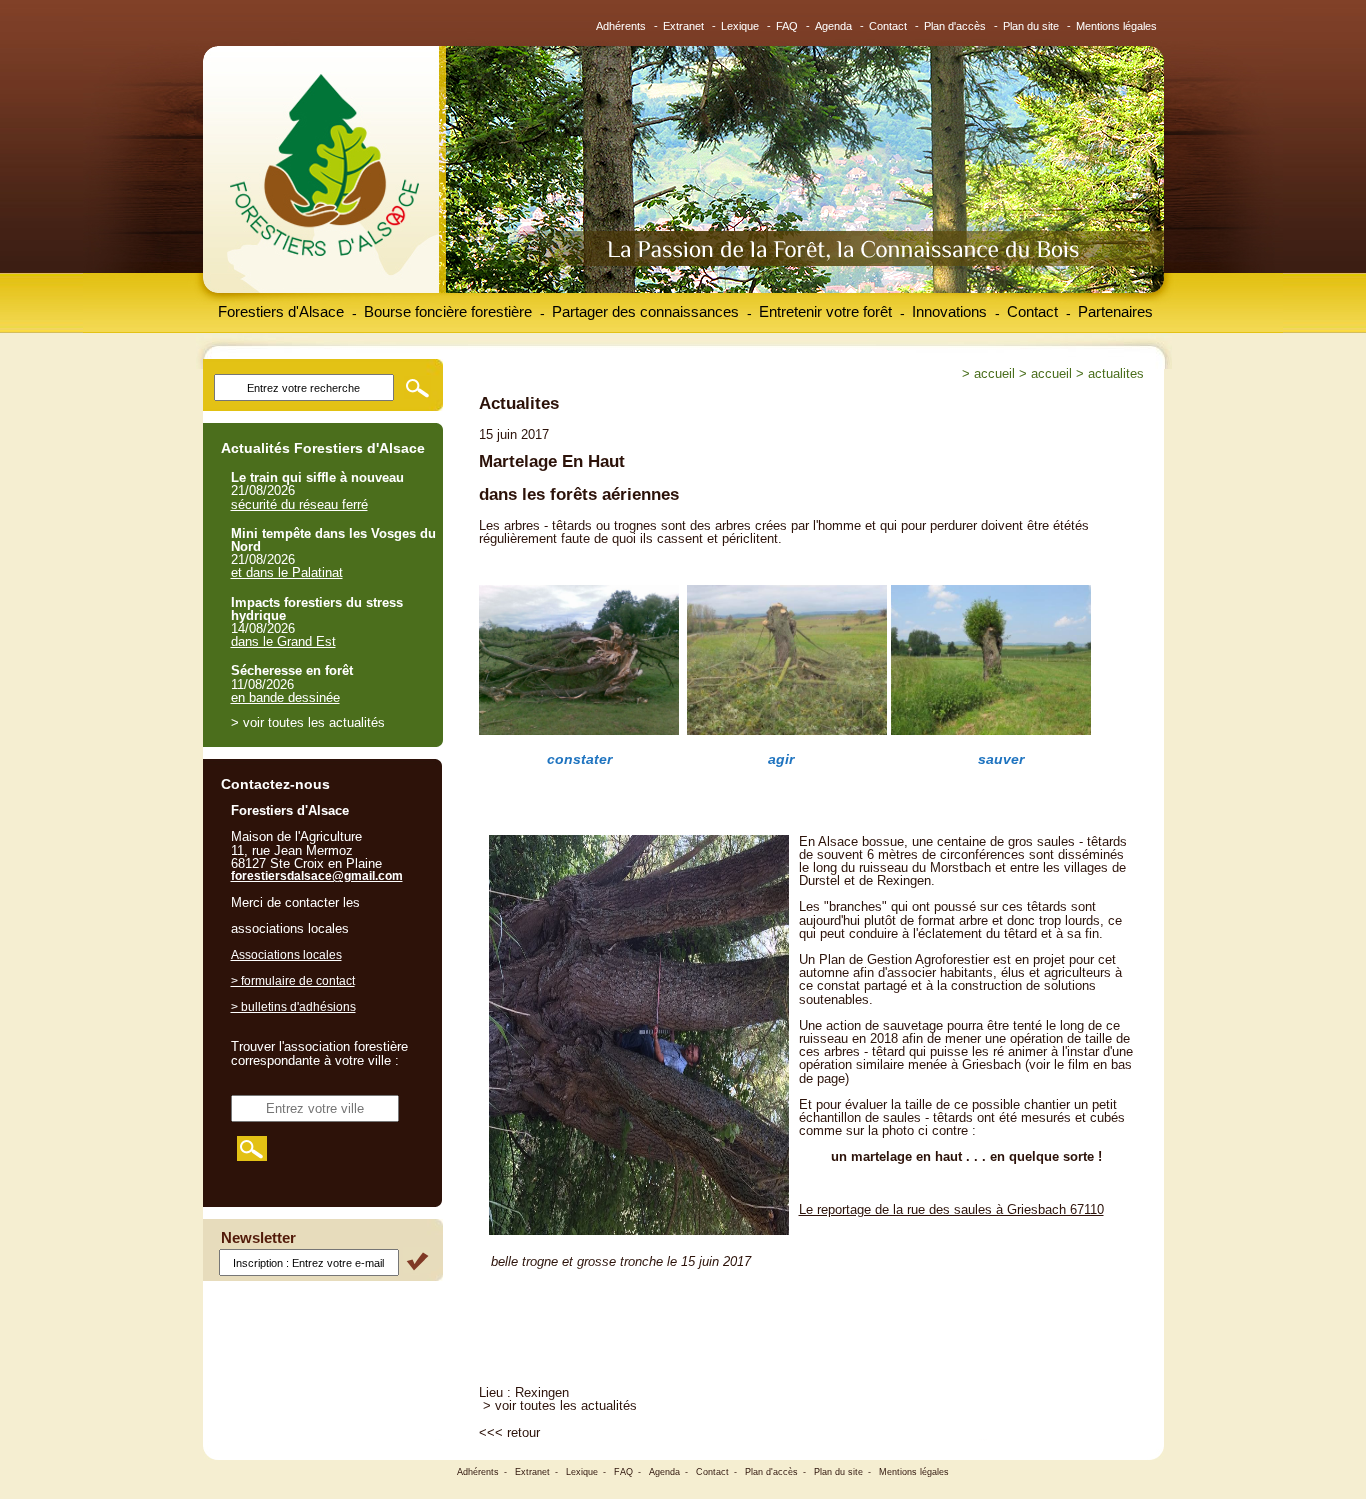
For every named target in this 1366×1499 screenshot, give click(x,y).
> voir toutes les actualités (560, 1405)
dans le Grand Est (283, 641)
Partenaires (1115, 311)
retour (523, 1432)
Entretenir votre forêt (825, 311)
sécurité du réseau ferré (299, 504)
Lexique (740, 26)
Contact (888, 26)
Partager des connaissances (645, 311)
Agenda (833, 26)
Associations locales (286, 955)
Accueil (994, 373)
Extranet (683, 26)
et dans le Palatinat (287, 572)
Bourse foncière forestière (448, 311)
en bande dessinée (285, 697)
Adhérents (621, 26)
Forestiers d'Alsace (281, 311)
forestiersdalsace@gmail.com (317, 876)
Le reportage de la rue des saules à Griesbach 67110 (951, 1209)
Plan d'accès (955, 26)
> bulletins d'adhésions (293, 1007)
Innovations (949, 311)
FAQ (787, 26)
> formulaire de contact (293, 981)
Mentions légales (1116, 26)
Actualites (1116, 373)
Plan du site (1031, 26)
